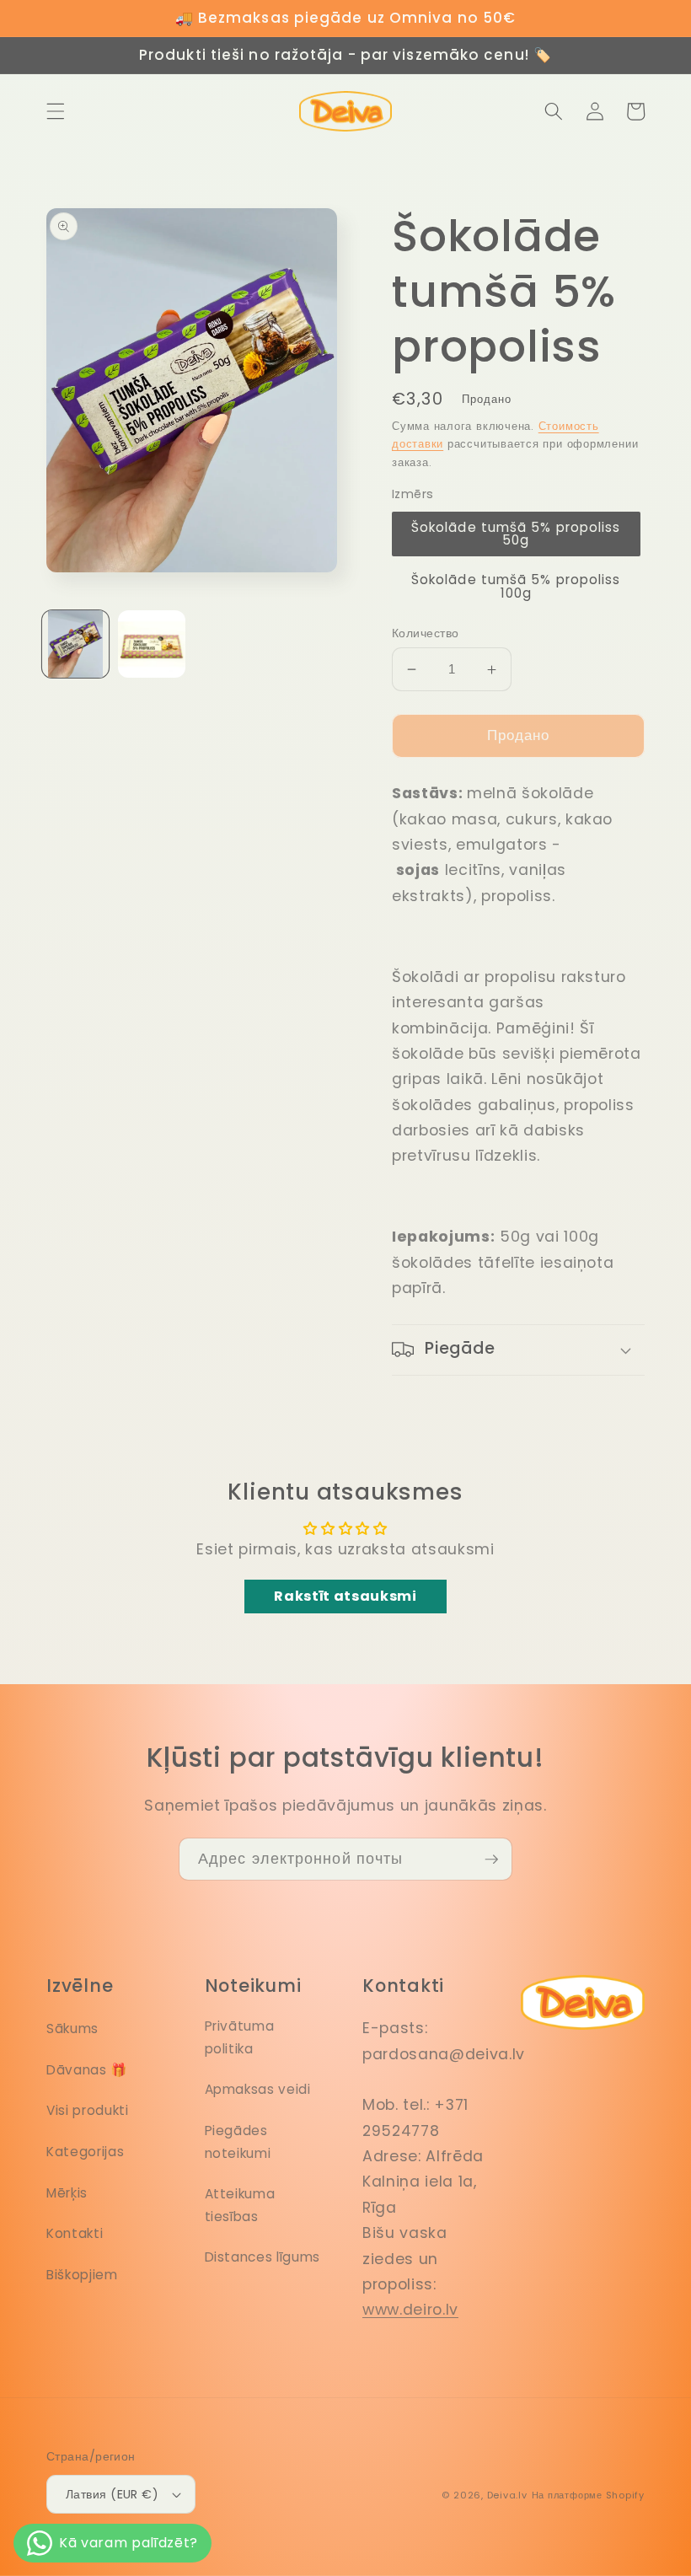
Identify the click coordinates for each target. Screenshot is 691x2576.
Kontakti (75, 2233)
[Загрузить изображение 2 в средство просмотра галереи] (152, 644)
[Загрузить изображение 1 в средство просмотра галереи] (76, 644)
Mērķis (67, 2193)
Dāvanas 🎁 (87, 2070)
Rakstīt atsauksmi (345, 1596)
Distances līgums (263, 2257)
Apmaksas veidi (258, 2089)
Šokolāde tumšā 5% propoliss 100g (516, 586)
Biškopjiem (82, 2275)
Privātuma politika (240, 2037)
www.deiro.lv (410, 2310)
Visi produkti (88, 2110)
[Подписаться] (491, 1860)
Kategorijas (85, 2152)
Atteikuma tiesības (240, 2205)
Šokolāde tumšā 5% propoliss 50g (516, 534)
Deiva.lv (507, 2495)
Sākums (72, 2029)
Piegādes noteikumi (238, 2142)
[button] (56, 111)
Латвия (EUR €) (112, 2494)
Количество (425, 633)
